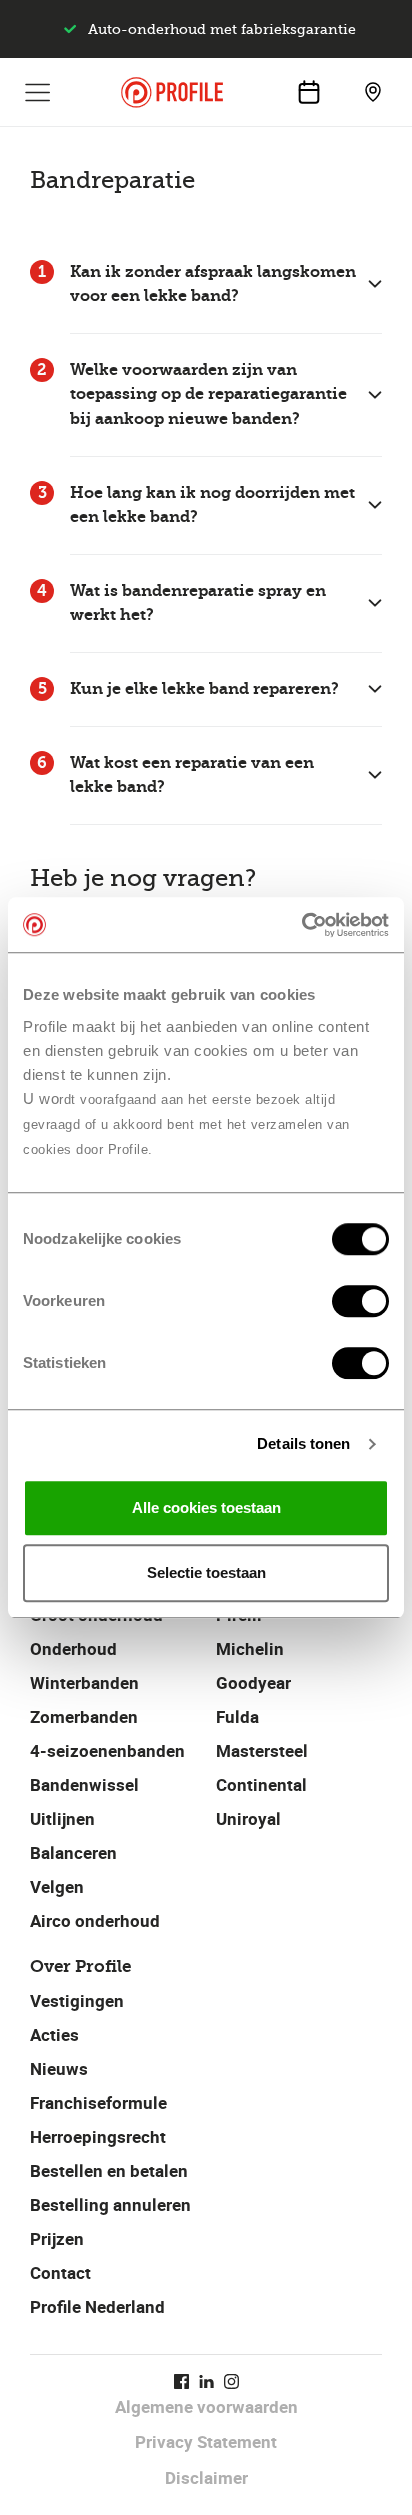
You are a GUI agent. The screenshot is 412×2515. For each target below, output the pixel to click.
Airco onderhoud (95, 1920)
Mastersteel (262, 1750)
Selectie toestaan (206, 1572)
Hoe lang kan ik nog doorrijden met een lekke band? (212, 505)
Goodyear (253, 1682)
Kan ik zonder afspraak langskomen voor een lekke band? (213, 284)
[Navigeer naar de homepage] (172, 92)
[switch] (360, 1301)
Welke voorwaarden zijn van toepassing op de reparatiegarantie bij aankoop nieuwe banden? (208, 394)
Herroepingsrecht (98, 2136)
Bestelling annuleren (110, 2204)
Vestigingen (77, 2000)
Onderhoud (73, 1648)
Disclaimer (206, 2477)
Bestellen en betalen (109, 2170)
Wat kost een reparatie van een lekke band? (192, 775)
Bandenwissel (84, 1784)
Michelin (250, 1648)
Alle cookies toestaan (206, 1507)
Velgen (57, 1886)
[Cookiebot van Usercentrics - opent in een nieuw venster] (301, 925)
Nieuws (59, 2068)
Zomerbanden (84, 1716)
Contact (60, 2272)
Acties (54, 2034)
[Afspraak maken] (309, 92)
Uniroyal (248, 1818)
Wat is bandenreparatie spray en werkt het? (198, 603)
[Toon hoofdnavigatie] (38, 92)
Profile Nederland (97, 2306)
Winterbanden (84, 1682)
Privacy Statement (206, 2441)
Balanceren (73, 1852)
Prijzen (57, 2238)
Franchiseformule (98, 2102)
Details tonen (303, 1443)
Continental (261, 1784)
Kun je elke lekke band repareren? (204, 688)
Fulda (237, 1716)
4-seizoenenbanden (107, 1750)
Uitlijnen (62, 1818)
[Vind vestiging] (373, 92)
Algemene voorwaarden (206, 2406)
